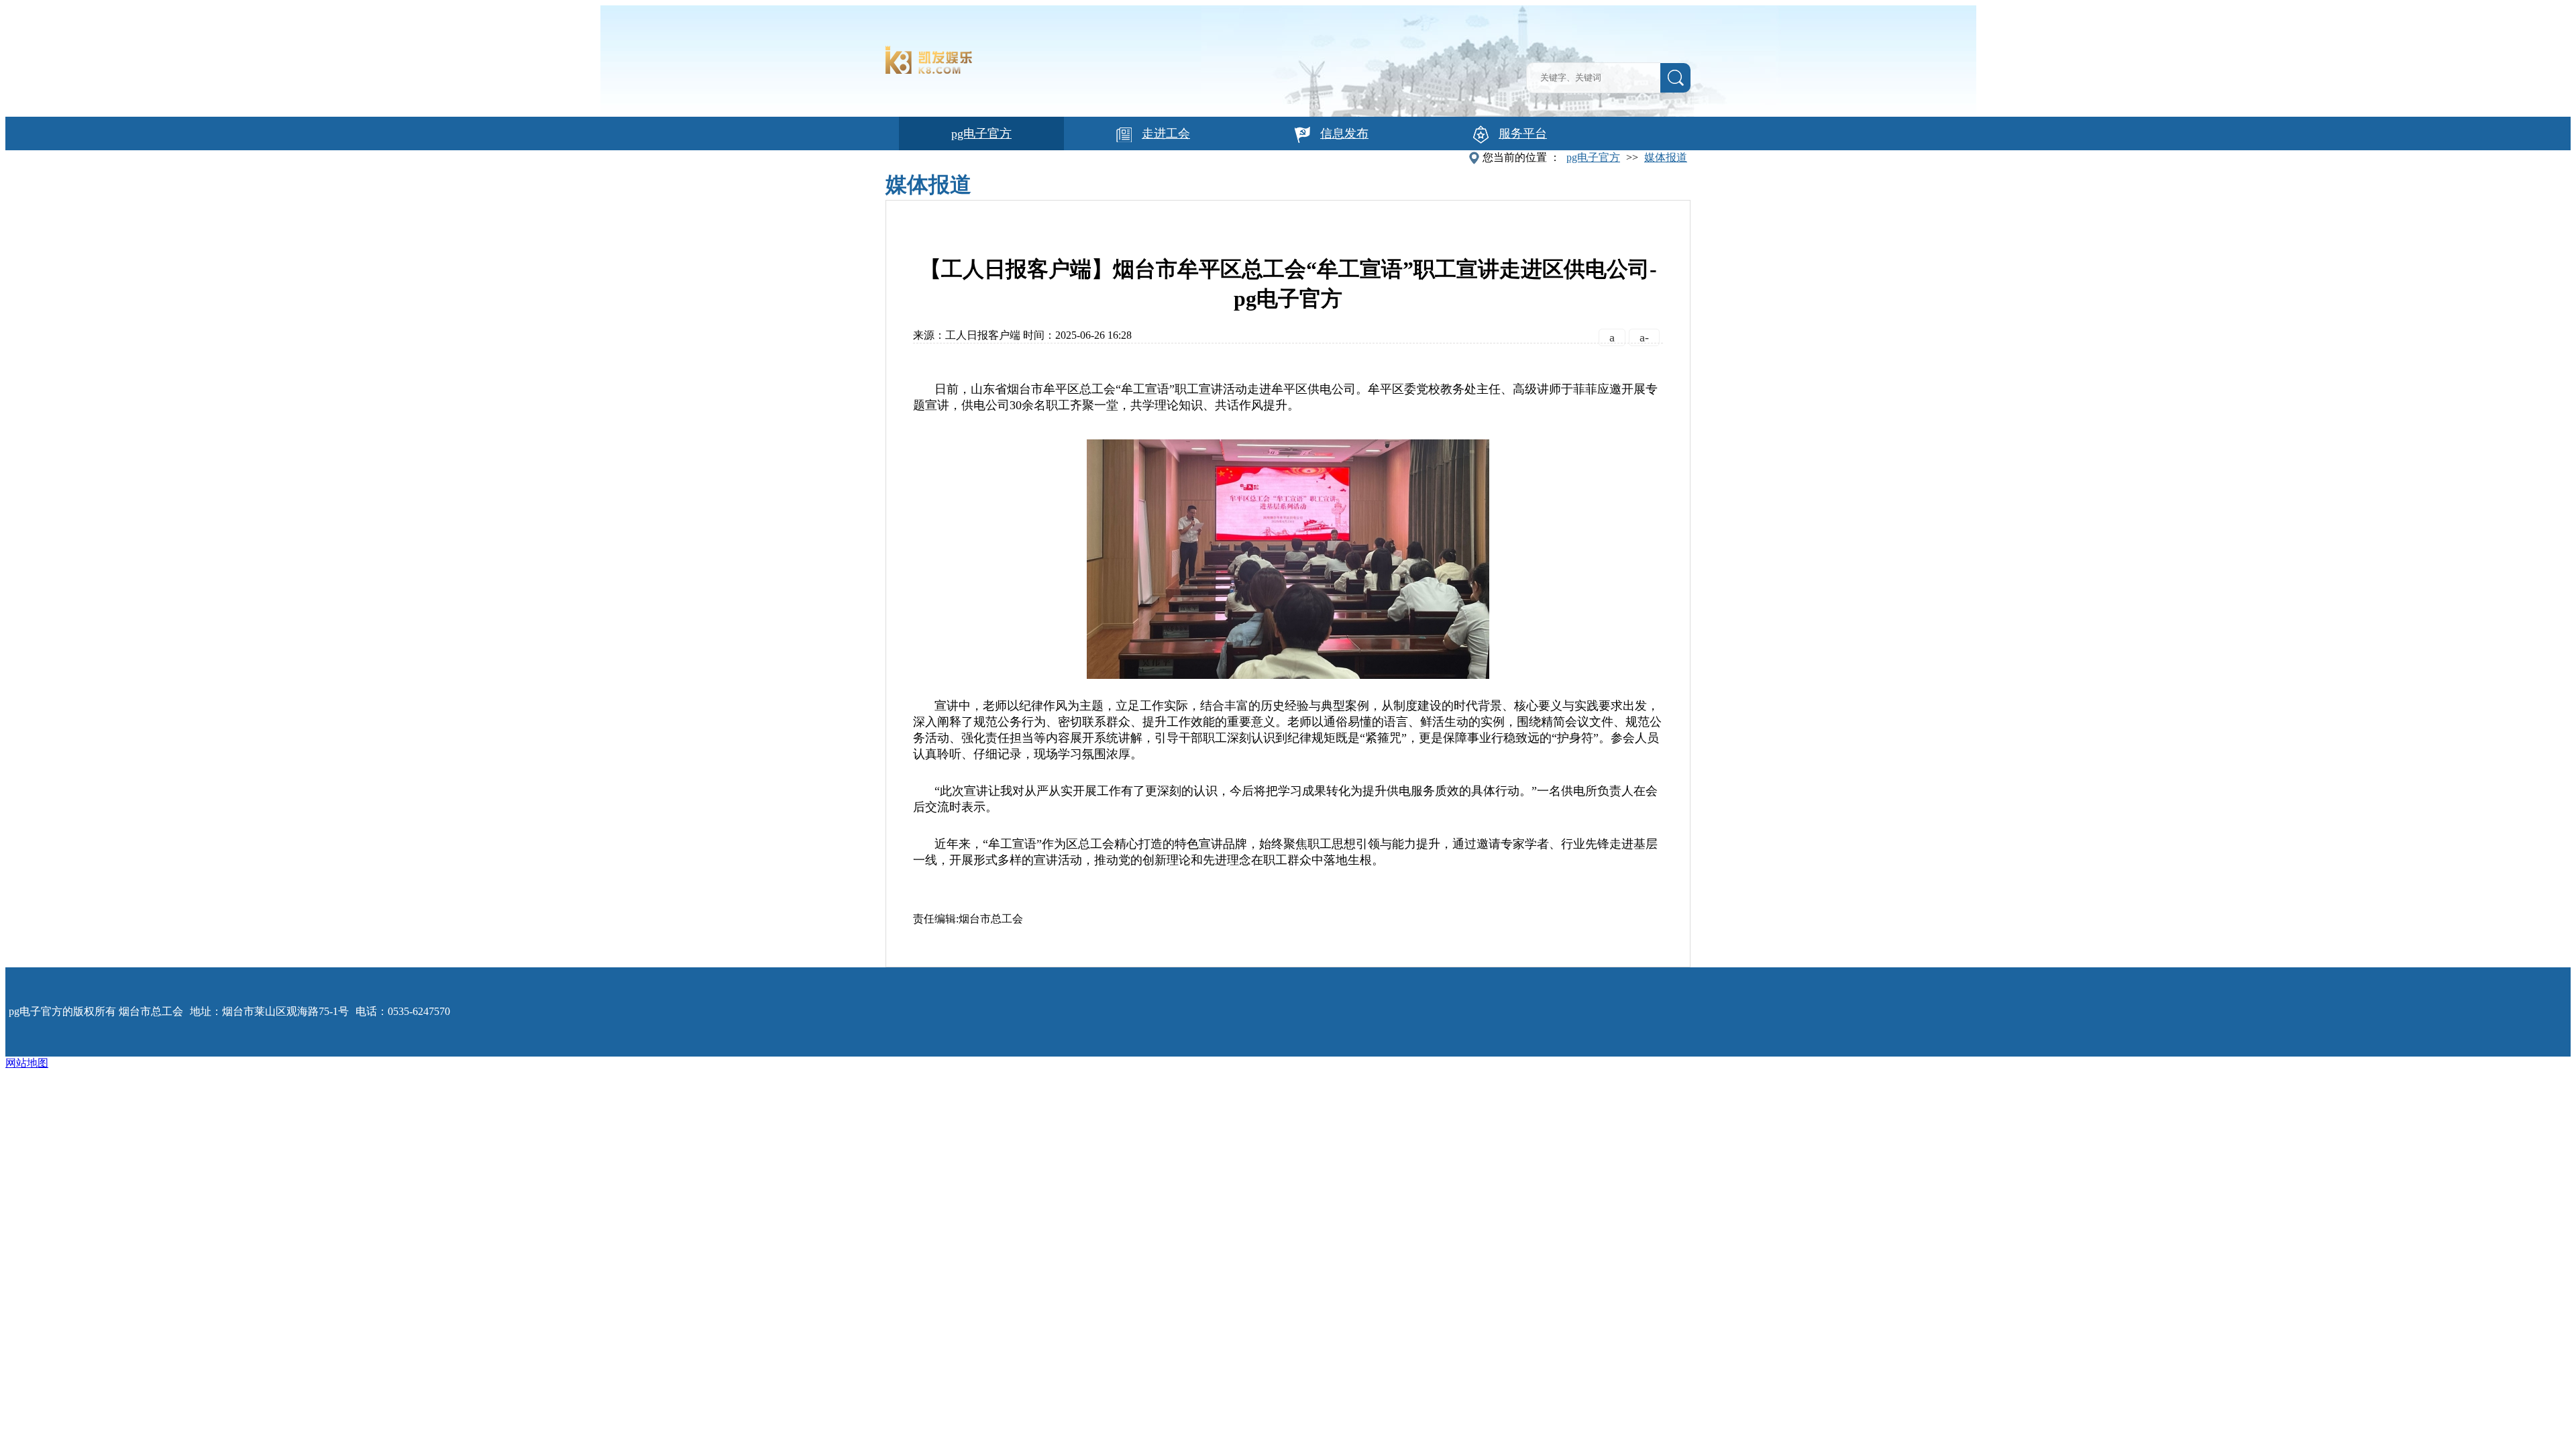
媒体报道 (1666, 157)
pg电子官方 (981, 133)
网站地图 (27, 1063)
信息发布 (1344, 133)
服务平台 (1523, 133)
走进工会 (1166, 133)
